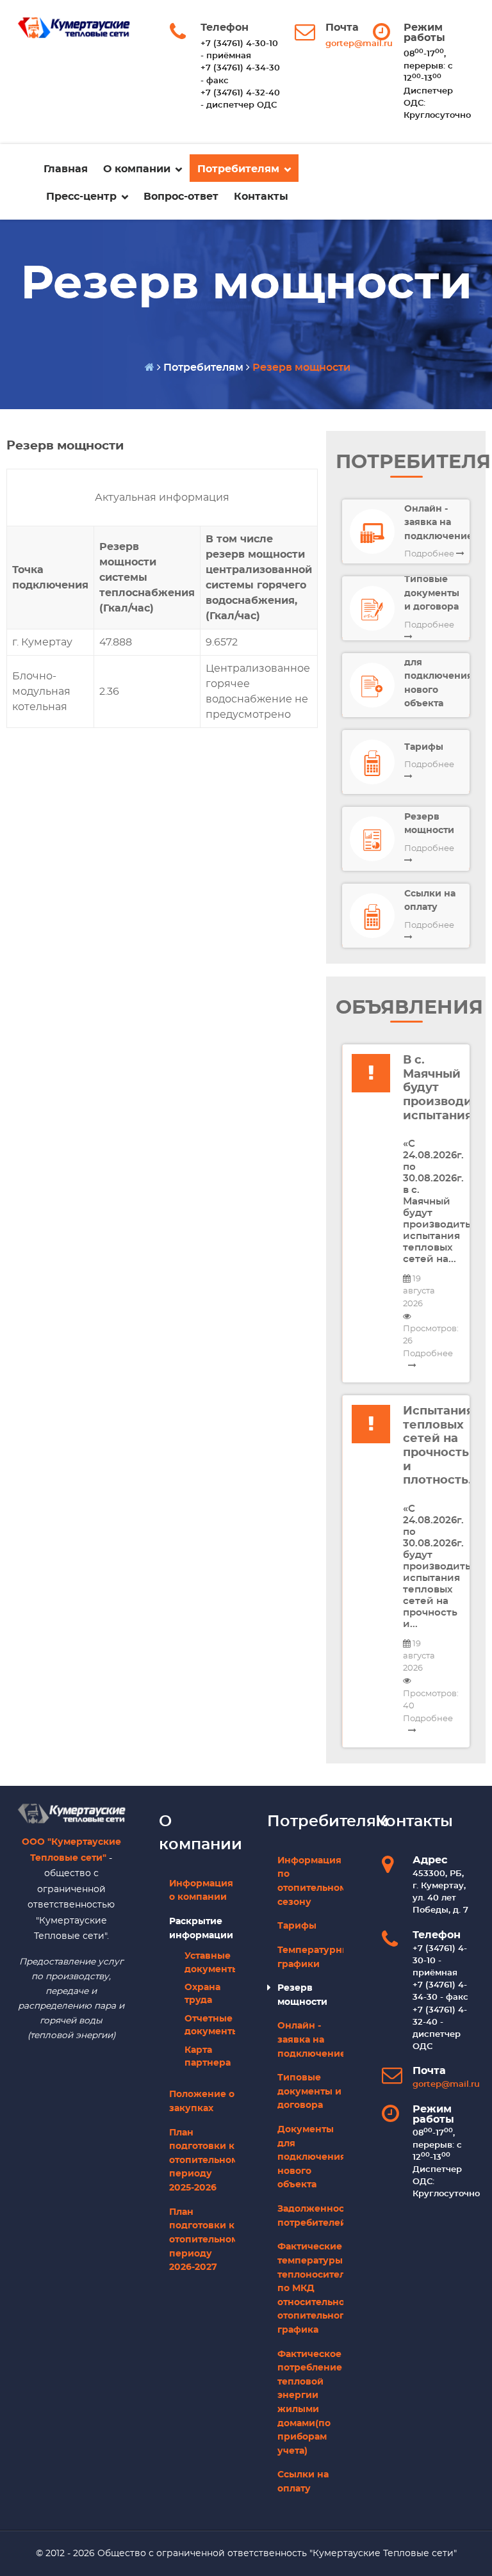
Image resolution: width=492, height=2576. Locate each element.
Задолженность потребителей (310, 2216)
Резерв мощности (302, 1995)
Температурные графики (310, 1957)
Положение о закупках (202, 2101)
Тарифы (297, 1926)
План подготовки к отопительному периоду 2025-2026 (202, 2160)
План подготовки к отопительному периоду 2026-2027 (202, 2240)
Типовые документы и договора (309, 2091)
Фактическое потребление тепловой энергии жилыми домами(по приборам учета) (310, 2402)
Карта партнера (208, 2057)
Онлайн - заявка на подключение (310, 2039)
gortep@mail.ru (359, 44)
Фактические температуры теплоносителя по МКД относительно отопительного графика (310, 2288)
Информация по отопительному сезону (310, 1881)
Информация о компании (201, 1891)
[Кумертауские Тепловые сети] (71, 1811)
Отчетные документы (210, 2025)
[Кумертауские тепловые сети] (74, 28)
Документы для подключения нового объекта (310, 2157)
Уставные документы (210, 1963)
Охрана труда (202, 1994)
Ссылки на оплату (303, 2482)
